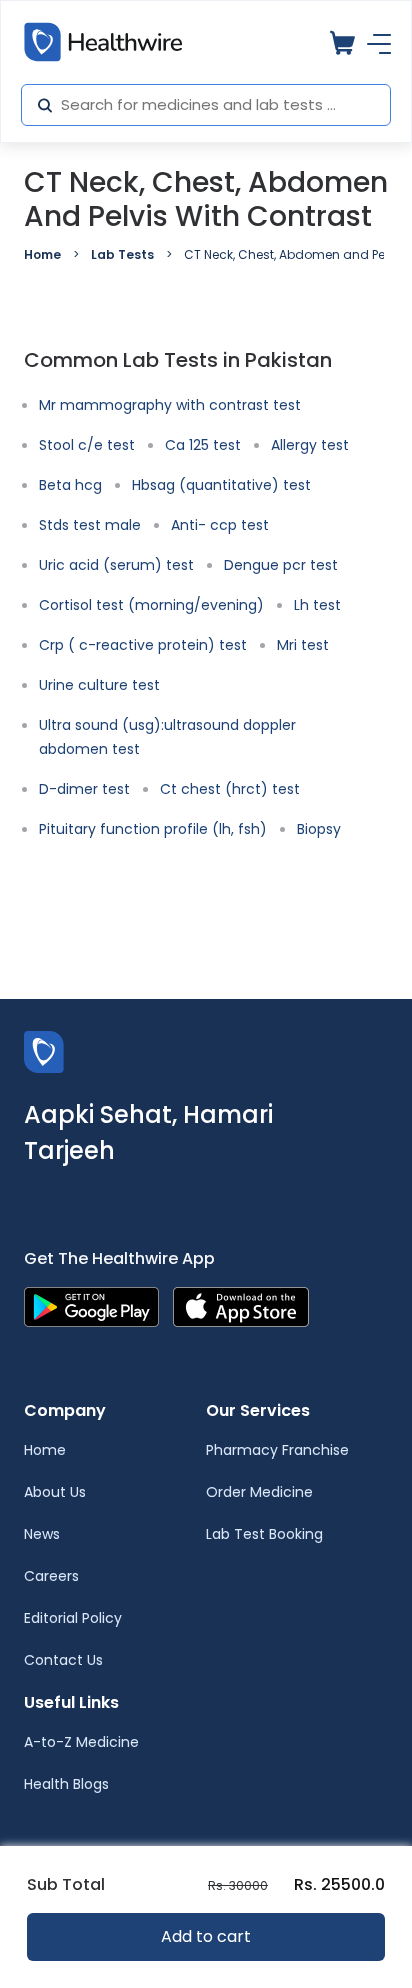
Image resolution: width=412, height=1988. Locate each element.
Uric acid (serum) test (116, 565)
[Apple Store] (241, 1305)
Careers (51, 1576)
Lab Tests (122, 254)
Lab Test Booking (264, 1534)
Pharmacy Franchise (277, 1450)
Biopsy (319, 829)
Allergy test (310, 445)
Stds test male (90, 525)
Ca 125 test (203, 445)
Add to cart (206, 1936)
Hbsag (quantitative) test (221, 485)
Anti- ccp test (220, 525)
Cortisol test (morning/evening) (151, 605)
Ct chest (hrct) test (230, 789)
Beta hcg (70, 485)
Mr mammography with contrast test (170, 405)
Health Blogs (66, 1784)
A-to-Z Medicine (81, 1742)
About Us (55, 1492)
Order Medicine (259, 1492)
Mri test (303, 645)
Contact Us (63, 1660)
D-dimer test (84, 789)
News (42, 1534)
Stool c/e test (87, 445)
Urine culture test (99, 685)
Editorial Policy (73, 1618)
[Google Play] (91, 1305)
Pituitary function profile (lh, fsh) (153, 829)
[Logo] (44, 1050)
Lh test (317, 605)
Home (42, 254)
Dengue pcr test (281, 565)
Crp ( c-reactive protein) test (143, 645)
